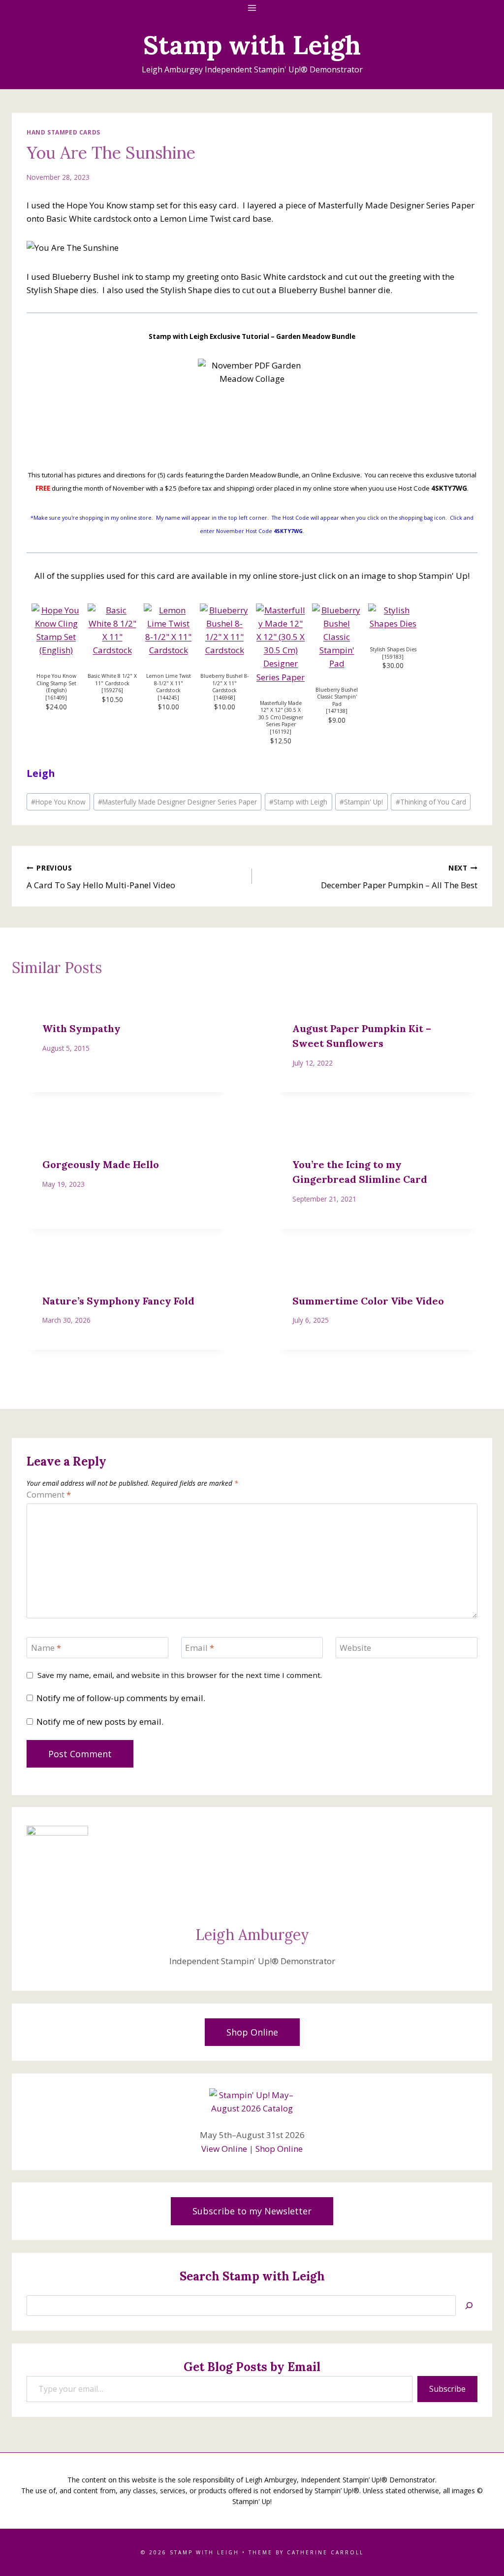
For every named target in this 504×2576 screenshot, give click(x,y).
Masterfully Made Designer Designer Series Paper (177, 802)
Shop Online (279, 2149)
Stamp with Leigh (298, 802)
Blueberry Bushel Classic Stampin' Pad (337, 697)
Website (355, 1648)
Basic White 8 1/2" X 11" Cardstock (112, 680)
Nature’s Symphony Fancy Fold (118, 1301)
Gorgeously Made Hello (101, 1164)
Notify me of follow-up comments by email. (121, 1698)
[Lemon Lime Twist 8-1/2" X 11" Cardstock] (168, 630)
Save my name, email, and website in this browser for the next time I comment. (180, 1675)
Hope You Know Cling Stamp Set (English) (56, 683)
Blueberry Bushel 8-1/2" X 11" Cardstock (224, 683)
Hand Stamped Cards (63, 132)
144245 (168, 698)
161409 (56, 698)
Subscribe (447, 2389)
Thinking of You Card (431, 802)
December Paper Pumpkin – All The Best (399, 877)
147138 (337, 711)
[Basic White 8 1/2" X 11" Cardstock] (112, 630)
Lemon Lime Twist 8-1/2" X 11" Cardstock (169, 683)
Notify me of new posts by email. (100, 1722)
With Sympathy (81, 1028)
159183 (393, 657)
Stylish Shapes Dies (393, 649)
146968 (224, 698)
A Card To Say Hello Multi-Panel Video (101, 877)
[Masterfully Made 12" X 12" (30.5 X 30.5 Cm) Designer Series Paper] (281, 644)
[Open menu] (252, 8)
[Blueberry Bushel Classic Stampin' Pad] (337, 637)
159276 (112, 690)
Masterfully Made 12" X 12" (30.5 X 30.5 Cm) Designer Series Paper (281, 714)
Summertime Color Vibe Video (368, 1301)
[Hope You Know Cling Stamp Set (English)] (56, 630)
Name (46, 1648)
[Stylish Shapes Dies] (393, 617)
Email (200, 1648)
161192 (281, 732)
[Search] (469, 2306)
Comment (49, 1495)
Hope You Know (58, 802)
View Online (224, 2149)
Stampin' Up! (361, 802)
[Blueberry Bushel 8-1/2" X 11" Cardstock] (224, 630)
